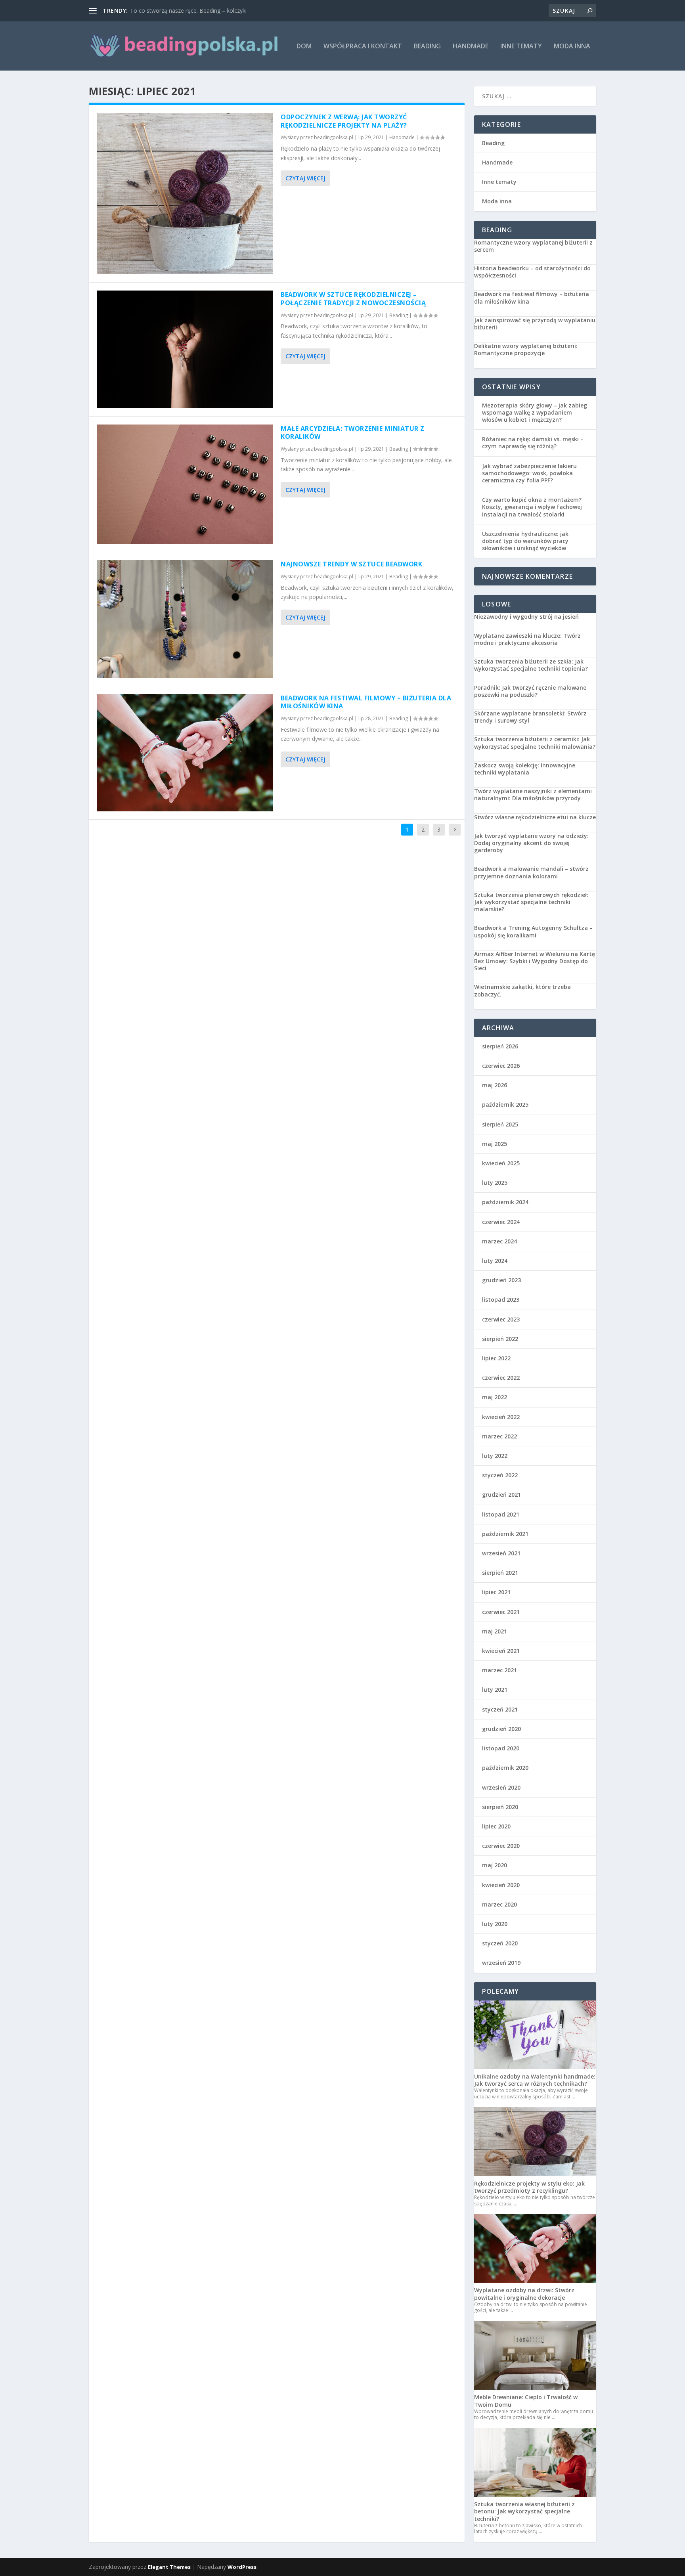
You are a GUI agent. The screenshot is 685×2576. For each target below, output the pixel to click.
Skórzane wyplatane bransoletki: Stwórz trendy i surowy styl (530, 717)
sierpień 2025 (500, 1124)
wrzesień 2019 (501, 1963)
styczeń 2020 (500, 1943)
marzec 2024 (499, 1241)
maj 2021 (495, 1631)
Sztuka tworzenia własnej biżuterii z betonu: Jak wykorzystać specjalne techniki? (524, 2511)
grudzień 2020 (501, 1729)
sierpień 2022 (500, 1339)
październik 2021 (505, 1534)
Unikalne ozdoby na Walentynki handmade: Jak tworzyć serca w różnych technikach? (535, 2080)
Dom (304, 47)
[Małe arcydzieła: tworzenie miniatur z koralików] (185, 484)
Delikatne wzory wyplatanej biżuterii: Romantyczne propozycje (526, 350)
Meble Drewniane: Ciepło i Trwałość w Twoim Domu (526, 2401)
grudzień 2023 (501, 1280)
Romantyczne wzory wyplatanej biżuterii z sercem (533, 246)
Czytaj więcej (305, 178)
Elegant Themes (169, 2567)
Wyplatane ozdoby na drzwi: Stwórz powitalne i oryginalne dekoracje (524, 2294)
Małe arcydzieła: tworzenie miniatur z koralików (353, 433)
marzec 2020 (499, 1904)
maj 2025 (495, 1144)
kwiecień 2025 (501, 1163)
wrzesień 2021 (501, 1553)
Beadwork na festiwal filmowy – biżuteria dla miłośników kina (366, 702)
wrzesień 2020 (501, 1787)
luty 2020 (495, 1924)
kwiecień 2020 (501, 1885)
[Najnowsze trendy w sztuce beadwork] (185, 619)
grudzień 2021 (501, 1495)
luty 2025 (495, 1183)
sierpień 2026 (500, 1046)
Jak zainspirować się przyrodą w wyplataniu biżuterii (535, 324)
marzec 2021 (499, 1670)
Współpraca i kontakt (363, 47)
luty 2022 (495, 1456)
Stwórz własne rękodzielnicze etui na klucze (535, 817)
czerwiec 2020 (501, 1846)
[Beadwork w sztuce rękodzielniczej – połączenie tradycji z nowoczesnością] (185, 349)
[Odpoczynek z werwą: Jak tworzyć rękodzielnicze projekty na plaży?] (185, 194)
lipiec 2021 (496, 1592)
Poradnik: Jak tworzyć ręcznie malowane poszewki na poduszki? (530, 691)
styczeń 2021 (500, 1709)
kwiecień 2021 (501, 1651)
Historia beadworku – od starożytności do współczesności (532, 272)
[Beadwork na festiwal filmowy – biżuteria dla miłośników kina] (185, 753)
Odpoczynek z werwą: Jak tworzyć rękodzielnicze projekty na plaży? (344, 121)
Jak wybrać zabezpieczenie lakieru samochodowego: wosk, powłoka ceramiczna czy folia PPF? (529, 473)
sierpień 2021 (500, 1573)
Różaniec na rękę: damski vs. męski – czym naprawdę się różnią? (533, 443)
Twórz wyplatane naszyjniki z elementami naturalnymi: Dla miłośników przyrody (533, 795)
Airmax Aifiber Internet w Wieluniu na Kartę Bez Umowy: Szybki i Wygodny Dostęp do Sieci (535, 961)
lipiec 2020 (496, 1826)
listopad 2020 (501, 1748)
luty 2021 (495, 1690)
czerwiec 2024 (501, 1222)
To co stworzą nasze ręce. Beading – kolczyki (188, 11)
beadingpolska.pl (334, 137)
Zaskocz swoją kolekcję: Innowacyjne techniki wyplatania (525, 769)
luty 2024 (495, 1261)
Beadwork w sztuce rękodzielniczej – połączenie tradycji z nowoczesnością (353, 299)
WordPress (242, 2567)
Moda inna (572, 47)
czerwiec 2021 (501, 1612)
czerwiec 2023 (501, 1319)
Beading (427, 47)
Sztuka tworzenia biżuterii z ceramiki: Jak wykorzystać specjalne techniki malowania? (535, 743)
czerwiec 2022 (501, 1378)
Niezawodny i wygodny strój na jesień (526, 617)
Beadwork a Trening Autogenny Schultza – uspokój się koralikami (533, 931)
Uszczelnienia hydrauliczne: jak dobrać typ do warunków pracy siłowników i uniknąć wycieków (525, 541)
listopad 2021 (501, 1514)
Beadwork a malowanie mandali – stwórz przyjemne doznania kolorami (531, 872)
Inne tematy (521, 47)
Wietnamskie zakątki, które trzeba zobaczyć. (522, 991)
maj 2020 (495, 1865)
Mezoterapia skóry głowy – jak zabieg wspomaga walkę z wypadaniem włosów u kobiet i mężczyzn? (535, 412)
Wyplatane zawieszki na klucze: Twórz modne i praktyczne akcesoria (527, 639)
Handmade (471, 47)
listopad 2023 (501, 1299)
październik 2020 (505, 1768)
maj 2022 (495, 1397)
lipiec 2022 (496, 1358)
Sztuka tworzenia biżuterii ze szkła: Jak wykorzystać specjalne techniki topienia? (531, 665)
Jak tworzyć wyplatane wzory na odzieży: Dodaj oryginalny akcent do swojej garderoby (531, 843)
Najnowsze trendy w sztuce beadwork (351, 564)
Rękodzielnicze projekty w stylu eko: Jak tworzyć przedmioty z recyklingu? (529, 2187)
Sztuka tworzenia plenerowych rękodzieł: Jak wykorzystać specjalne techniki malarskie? (531, 902)
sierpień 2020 (500, 1807)
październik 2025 (505, 1104)
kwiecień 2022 (501, 1417)
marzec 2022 (499, 1436)
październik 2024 (505, 1202)
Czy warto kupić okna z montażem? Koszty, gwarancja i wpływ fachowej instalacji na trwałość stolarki (532, 507)
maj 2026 (495, 1085)
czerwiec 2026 (501, 1066)
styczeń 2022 (500, 1475)
